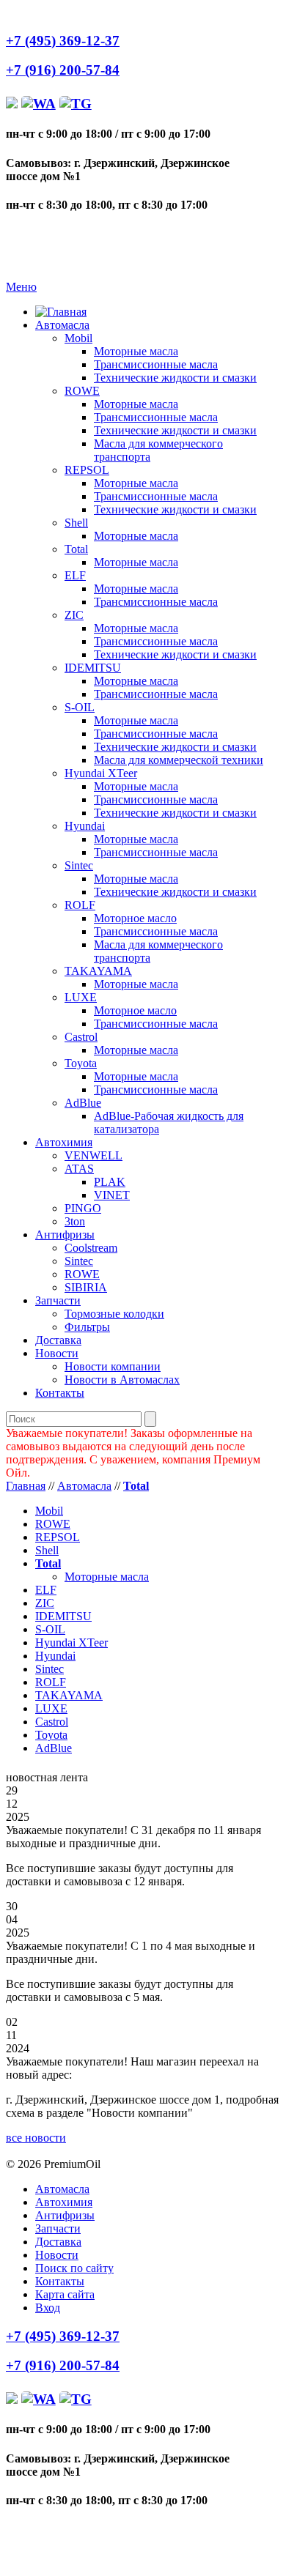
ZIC (74, 615)
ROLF (80, 905)
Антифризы (65, 1235)
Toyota (81, 1063)
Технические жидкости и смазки (175, 378)
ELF (75, 575)
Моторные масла (136, 351)
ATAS (79, 1169)
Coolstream (91, 1248)
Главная (26, 1486)
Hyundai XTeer (101, 773)
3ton (75, 1221)
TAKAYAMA (98, 971)
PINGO (83, 1208)
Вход (48, 2308)
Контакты (60, 1393)
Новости (57, 1353)
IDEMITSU (93, 668)
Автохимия (64, 1142)
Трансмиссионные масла (156, 364)
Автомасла (62, 325)
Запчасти (58, 1300)
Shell (76, 523)
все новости (36, 2138)
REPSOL (87, 470)
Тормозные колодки (114, 1314)
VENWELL (93, 1155)
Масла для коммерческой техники (179, 760)
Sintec (79, 865)
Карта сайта (65, 2294)
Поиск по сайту (74, 2268)
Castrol (81, 1037)
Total (76, 549)
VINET (112, 1195)
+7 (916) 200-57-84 (63, 70)
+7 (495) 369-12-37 (63, 41)
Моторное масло (135, 918)
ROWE (82, 391)
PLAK (110, 1182)
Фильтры (87, 1327)
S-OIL (80, 707)
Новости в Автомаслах (122, 1380)
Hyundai (85, 826)
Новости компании (113, 1366)
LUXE (81, 997)
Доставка (58, 1340)
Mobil (78, 338)
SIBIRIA (86, 1287)
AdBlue (83, 1103)
